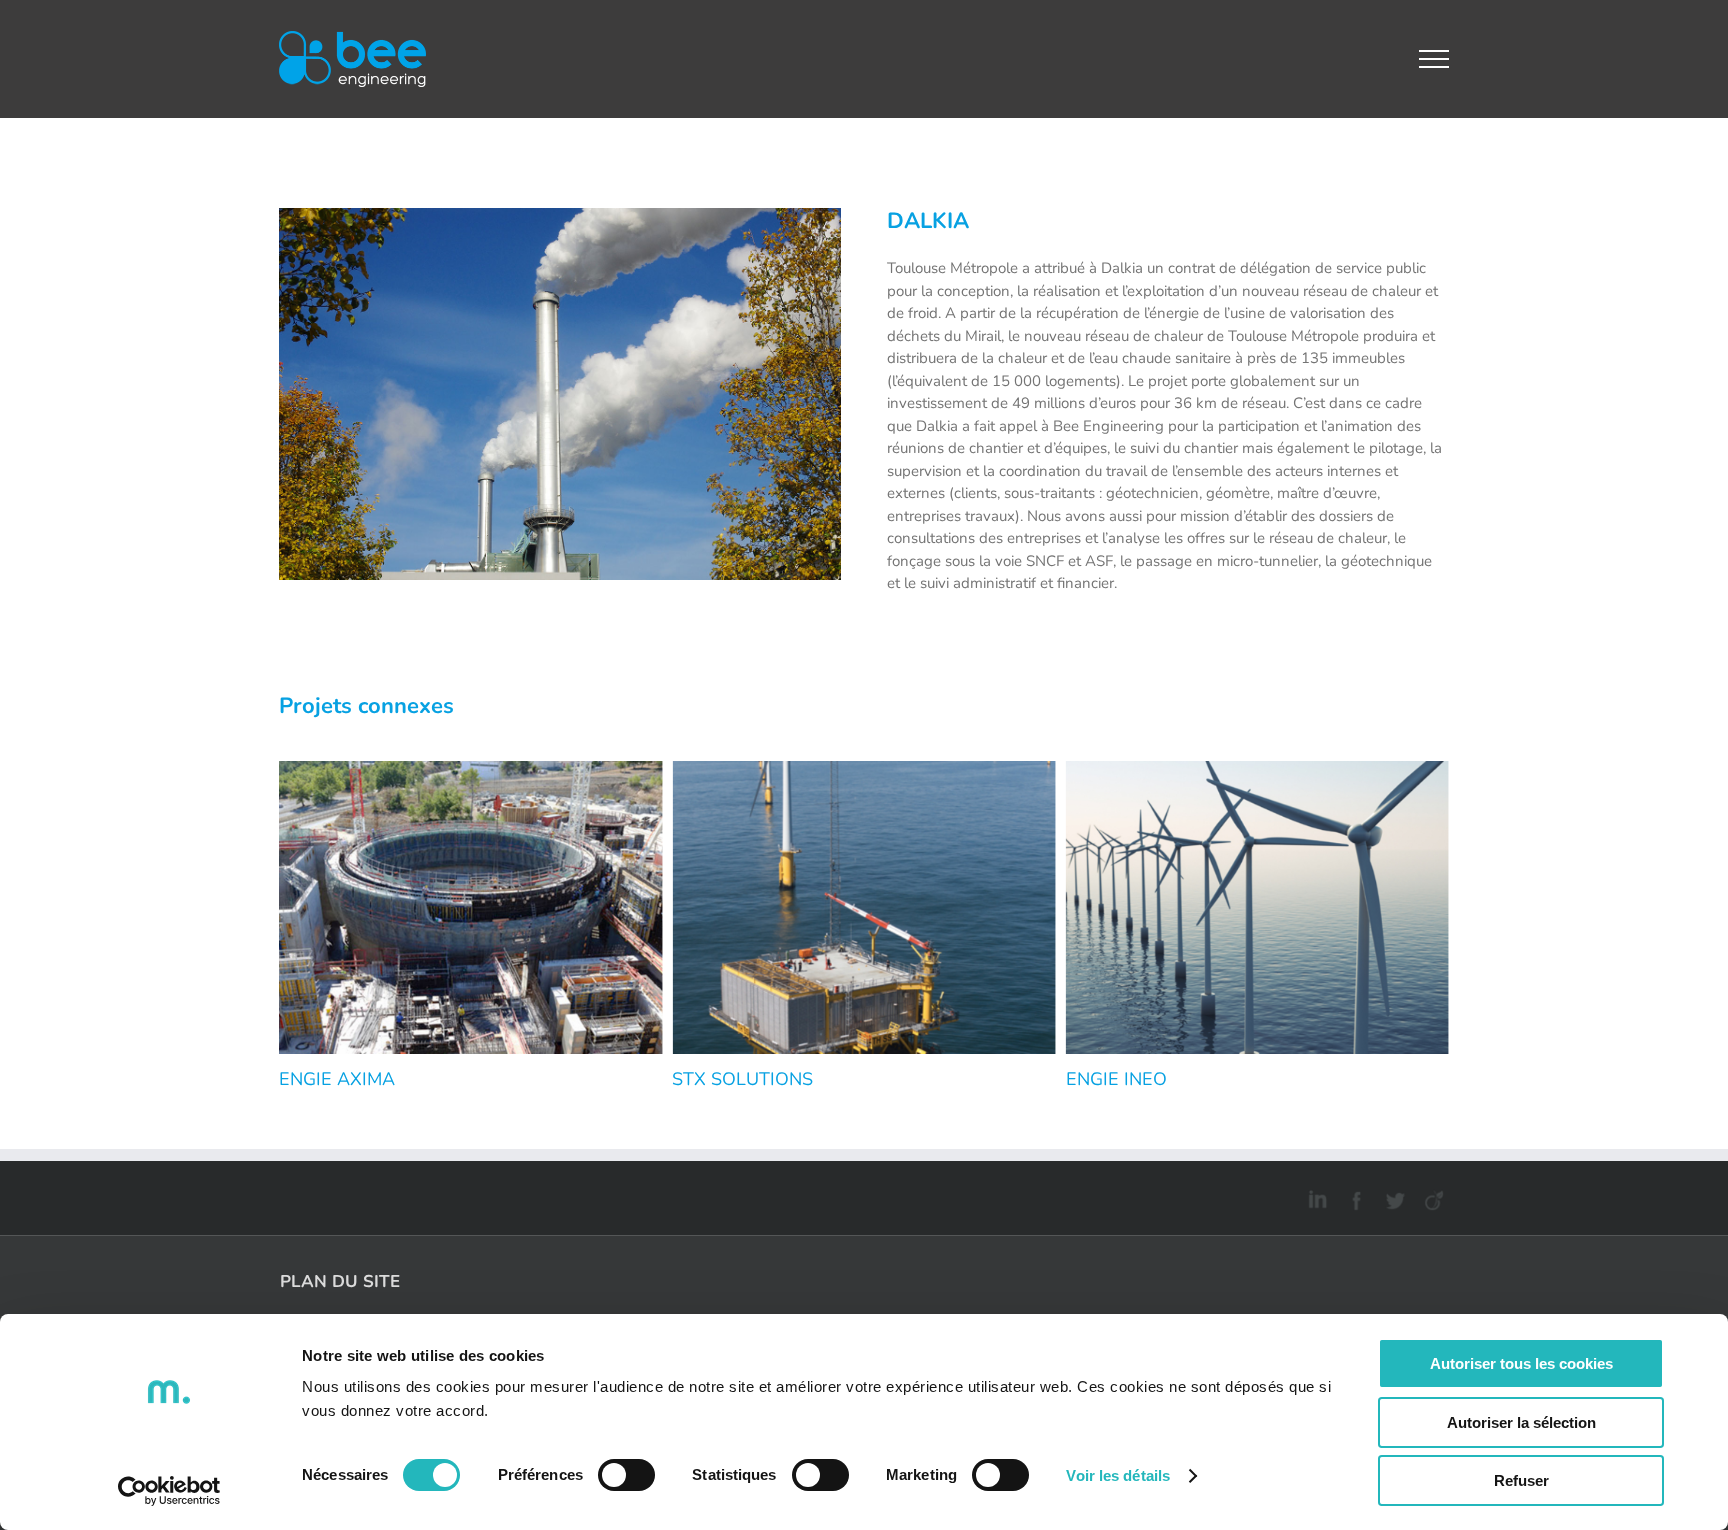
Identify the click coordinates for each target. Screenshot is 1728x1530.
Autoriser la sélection (1521, 1422)
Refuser (1521, 1480)
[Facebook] (1353, 1197)
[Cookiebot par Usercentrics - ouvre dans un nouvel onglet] (169, 1491)
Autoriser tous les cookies (1521, 1363)
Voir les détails (1118, 1475)
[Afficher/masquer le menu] (1434, 59)
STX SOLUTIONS (742, 1079)
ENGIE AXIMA (337, 1079)
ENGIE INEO (1116, 1079)
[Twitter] (1392, 1197)
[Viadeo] (1431, 1197)
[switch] (626, 1475)
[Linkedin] (1314, 1197)
